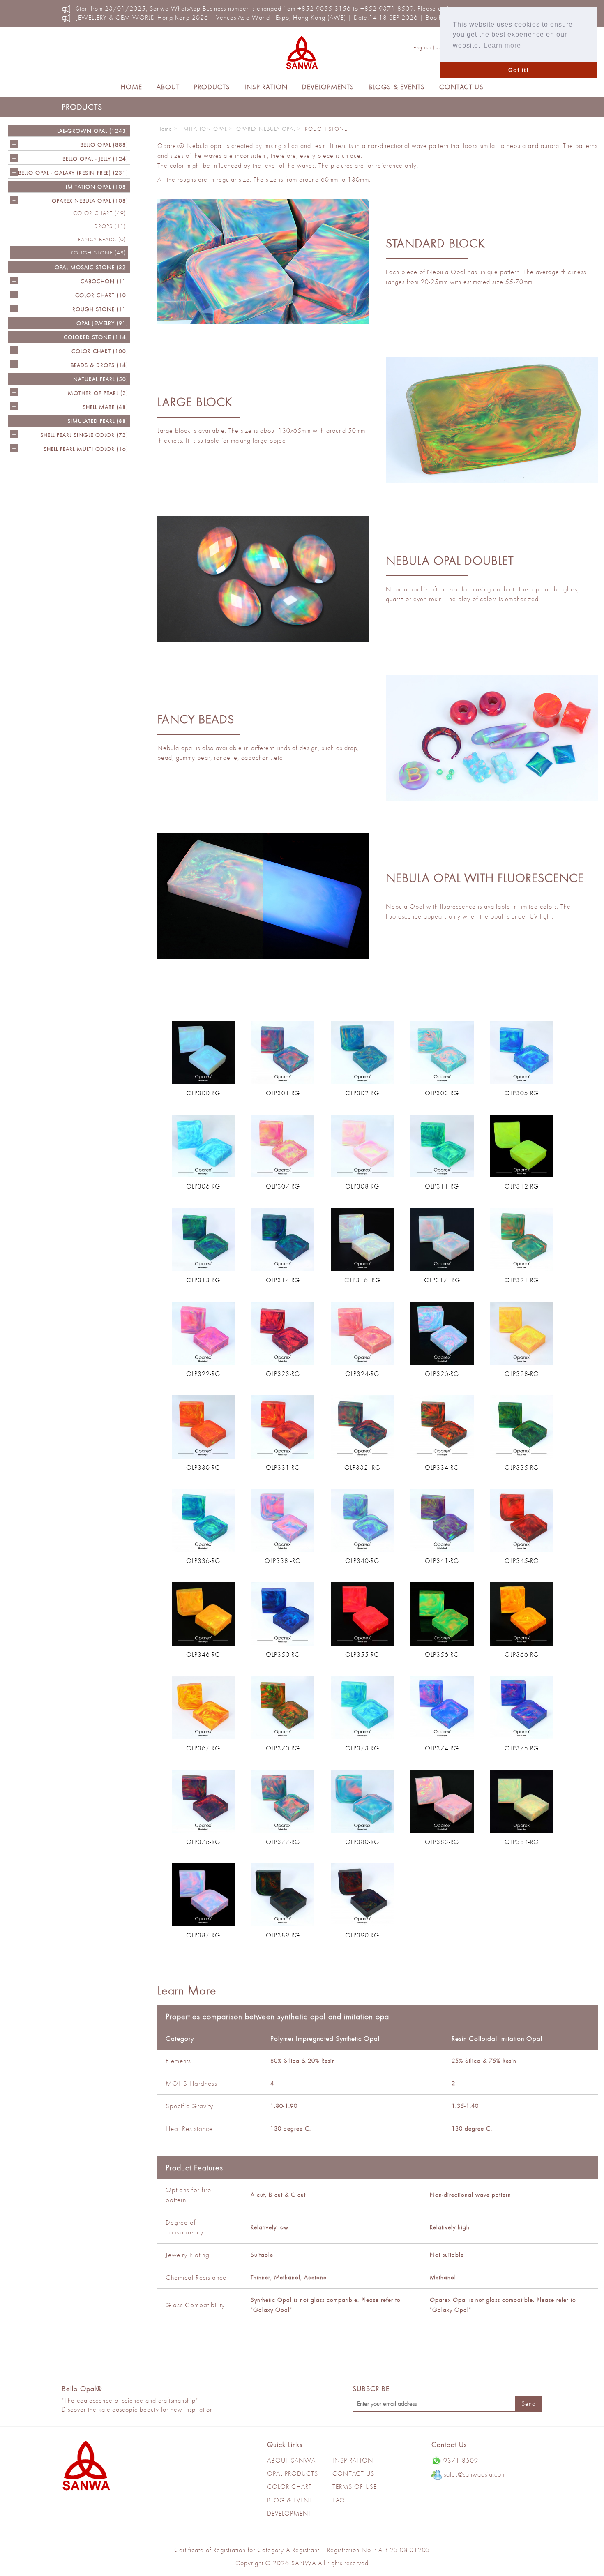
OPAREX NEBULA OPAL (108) (90, 201)
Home (131, 87)
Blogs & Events (397, 87)
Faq (339, 2500)
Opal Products (293, 2473)
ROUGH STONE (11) (100, 309)
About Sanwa (291, 2460)
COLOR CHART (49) (100, 213)
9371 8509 (461, 2460)
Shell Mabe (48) (105, 407)
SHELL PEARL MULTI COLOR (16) (86, 449)
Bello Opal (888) (104, 145)
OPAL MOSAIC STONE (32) (91, 267)
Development (289, 2513)
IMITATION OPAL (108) (97, 187)
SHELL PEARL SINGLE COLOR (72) (84, 435)
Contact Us (461, 87)
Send (529, 2404)
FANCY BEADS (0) (102, 239)
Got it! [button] (519, 70)
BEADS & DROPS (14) (99, 365)
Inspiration (266, 87)
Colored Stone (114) (96, 337)
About (168, 87)
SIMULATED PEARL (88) (98, 421)
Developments (328, 87)
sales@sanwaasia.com (475, 2474)
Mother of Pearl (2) (98, 393)
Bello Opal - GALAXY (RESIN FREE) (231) (73, 173)
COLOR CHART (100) (100, 351)
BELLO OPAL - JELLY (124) (95, 159)
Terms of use (355, 2487)
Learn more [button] (502, 45)
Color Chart (289, 2487)
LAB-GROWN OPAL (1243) (93, 131)
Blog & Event (290, 2500)
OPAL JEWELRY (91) (102, 323)
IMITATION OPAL (204, 129)
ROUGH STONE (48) (98, 252)
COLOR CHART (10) (102, 295)
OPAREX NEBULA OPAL (266, 129)
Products (212, 87)
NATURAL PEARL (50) (101, 379)
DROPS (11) (110, 226)
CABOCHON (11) (104, 281)
